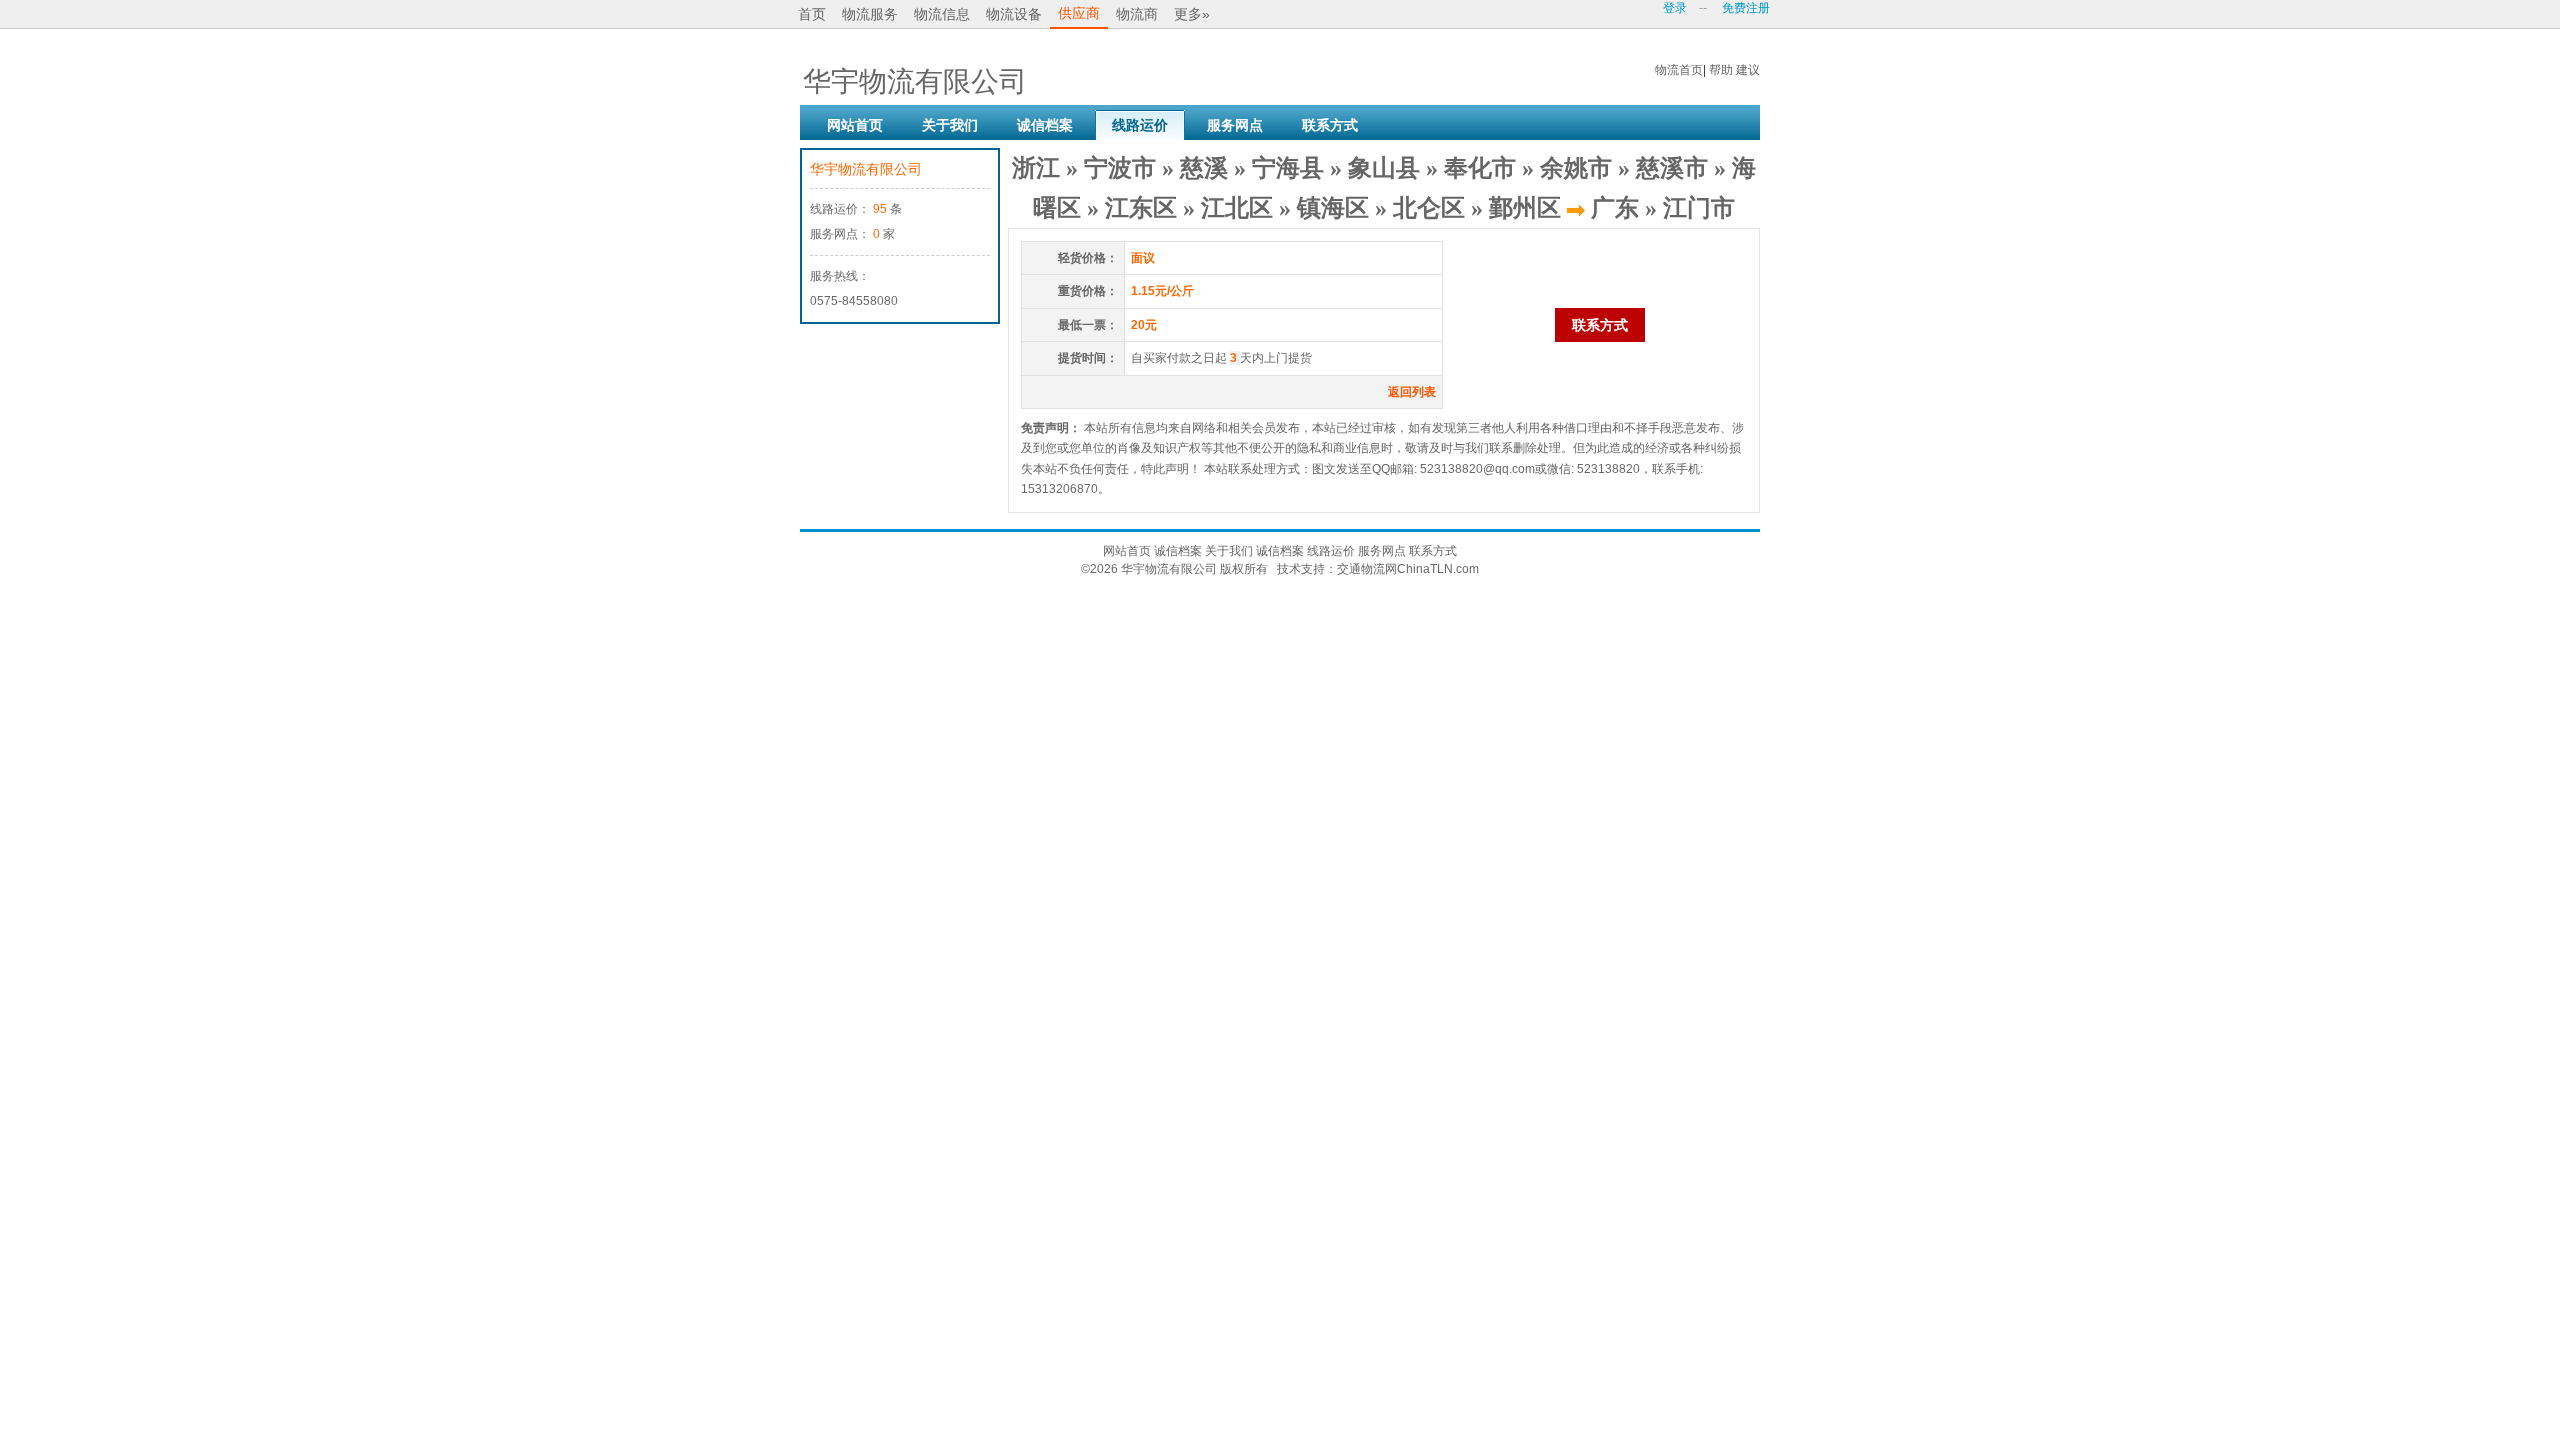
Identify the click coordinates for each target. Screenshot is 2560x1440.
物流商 (1137, 14)
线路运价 (1140, 125)
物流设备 (1014, 14)
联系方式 (1330, 125)
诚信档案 (1045, 125)
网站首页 (855, 125)
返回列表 (1412, 392)
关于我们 (950, 125)
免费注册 (1746, 8)
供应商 (1079, 13)
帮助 (1721, 70)
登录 (1675, 8)
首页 (812, 14)
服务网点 (1235, 125)
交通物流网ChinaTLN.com (1408, 569)
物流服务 (870, 14)
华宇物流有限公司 (866, 169)
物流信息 (942, 14)
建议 (1748, 70)
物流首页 (1679, 70)
